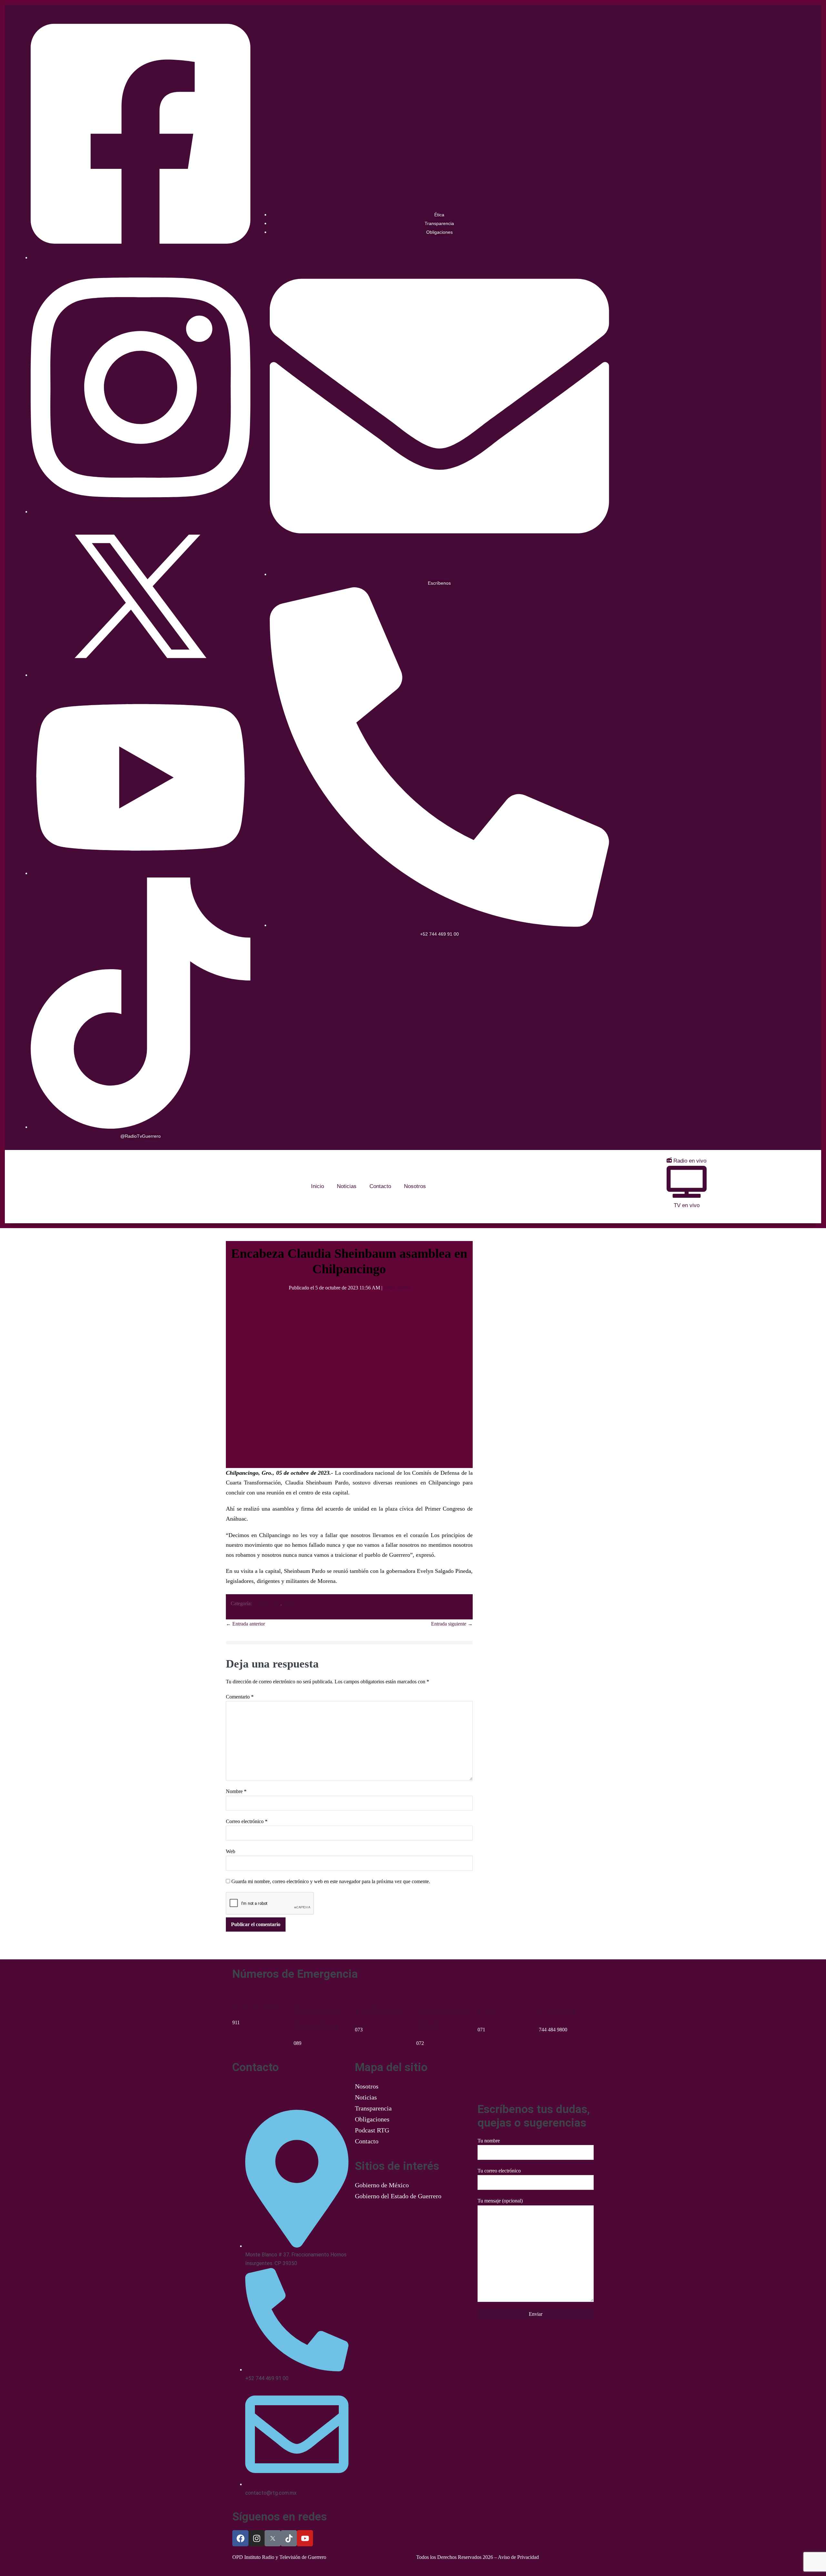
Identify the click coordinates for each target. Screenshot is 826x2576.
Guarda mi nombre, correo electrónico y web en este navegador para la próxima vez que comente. (331, 1881)
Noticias (347, 1186)
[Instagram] (257, 2538)
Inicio (317, 1186)
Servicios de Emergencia (259, 2008)
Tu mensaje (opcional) (500, 2201)
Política (291, 1603)
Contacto (380, 1186)
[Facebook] (240, 2538)
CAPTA (558, 2012)
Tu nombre (489, 2141)
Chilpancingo (267, 1603)
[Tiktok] (289, 2538)
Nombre (236, 1791)
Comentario (240, 1697)
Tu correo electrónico (499, 2171)
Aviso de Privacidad (518, 2557)
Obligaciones (372, 2119)
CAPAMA (379, 2012)
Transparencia (373, 2108)
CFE (489, 2012)
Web (231, 1851)
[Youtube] (305, 2538)
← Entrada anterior (245, 1624)
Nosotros (415, 1186)
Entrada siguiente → (452, 1624)
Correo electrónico (247, 1821)
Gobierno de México (382, 2185)
